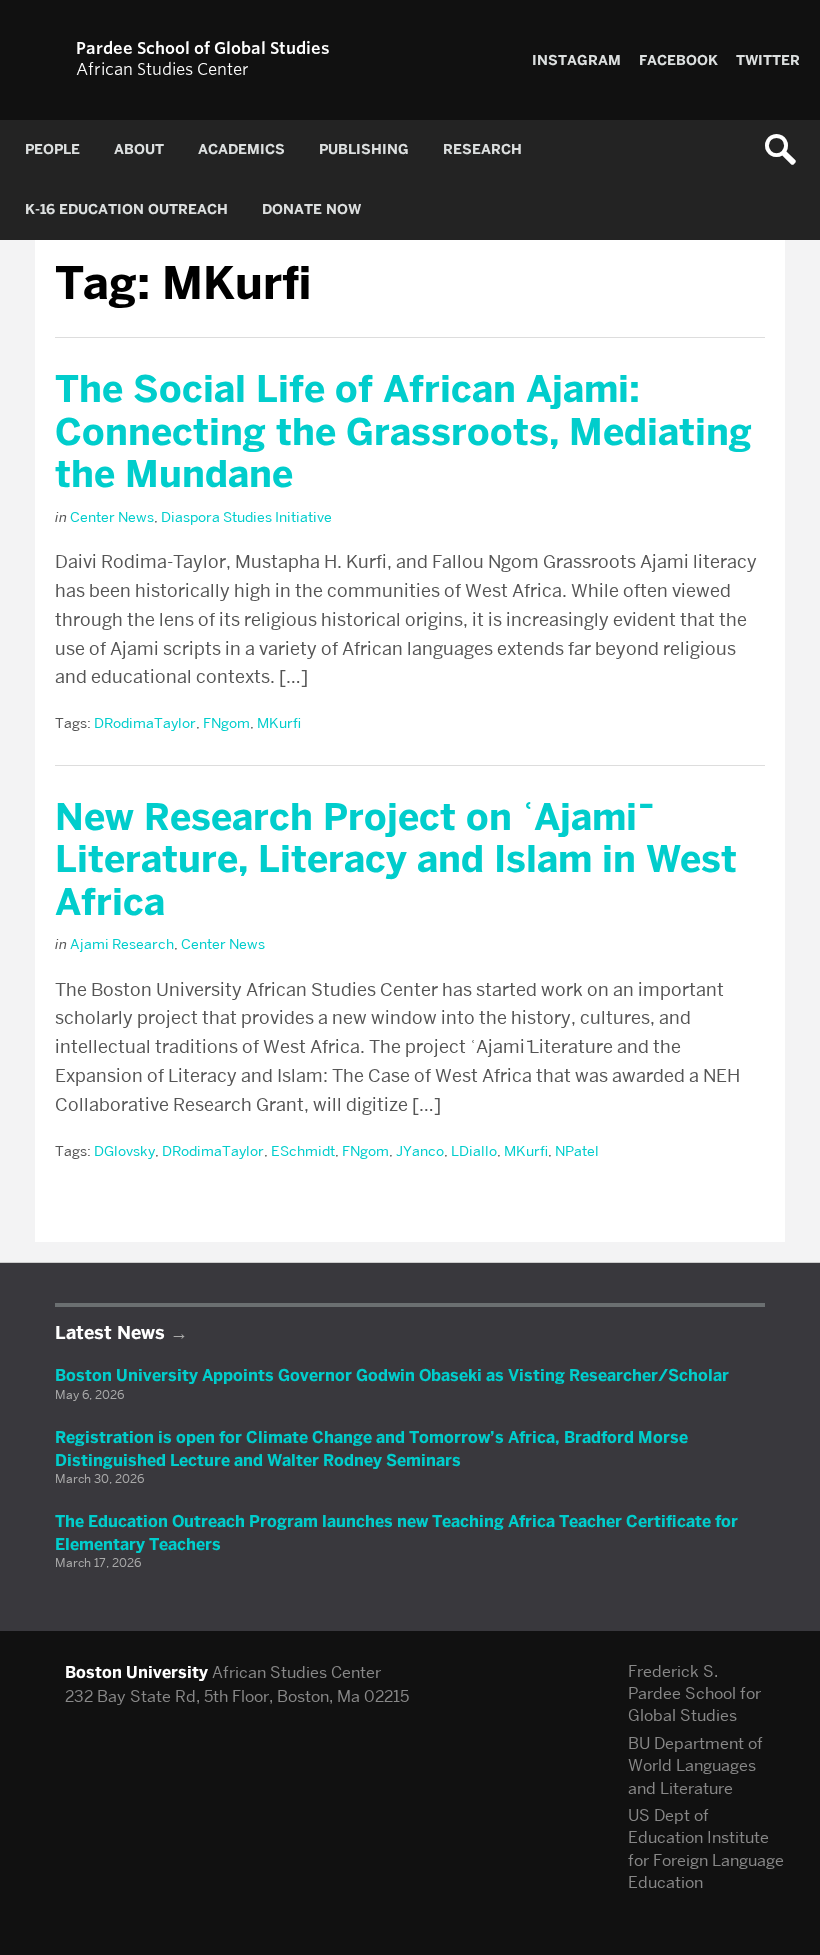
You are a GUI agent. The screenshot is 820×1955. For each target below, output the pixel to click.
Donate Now (311, 209)
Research (482, 149)
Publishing (364, 149)
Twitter (768, 60)
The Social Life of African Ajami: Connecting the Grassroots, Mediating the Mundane (403, 431)
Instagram (576, 60)
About (139, 149)
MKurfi (279, 723)
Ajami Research (122, 944)
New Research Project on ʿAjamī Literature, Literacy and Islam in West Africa (396, 859)
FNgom (226, 723)
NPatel (577, 1151)
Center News (112, 517)
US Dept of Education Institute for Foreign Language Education (706, 1849)
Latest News (110, 1333)
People (52, 149)
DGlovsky (124, 1151)
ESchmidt (303, 1151)
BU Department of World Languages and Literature (695, 1766)
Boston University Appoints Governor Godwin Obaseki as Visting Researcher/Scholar (392, 1375)
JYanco (420, 1151)
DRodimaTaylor (145, 723)
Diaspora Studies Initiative (246, 517)
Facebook (678, 60)
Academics (241, 149)
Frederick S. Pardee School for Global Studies (694, 1694)
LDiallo (474, 1151)
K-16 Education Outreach (126, 209)
